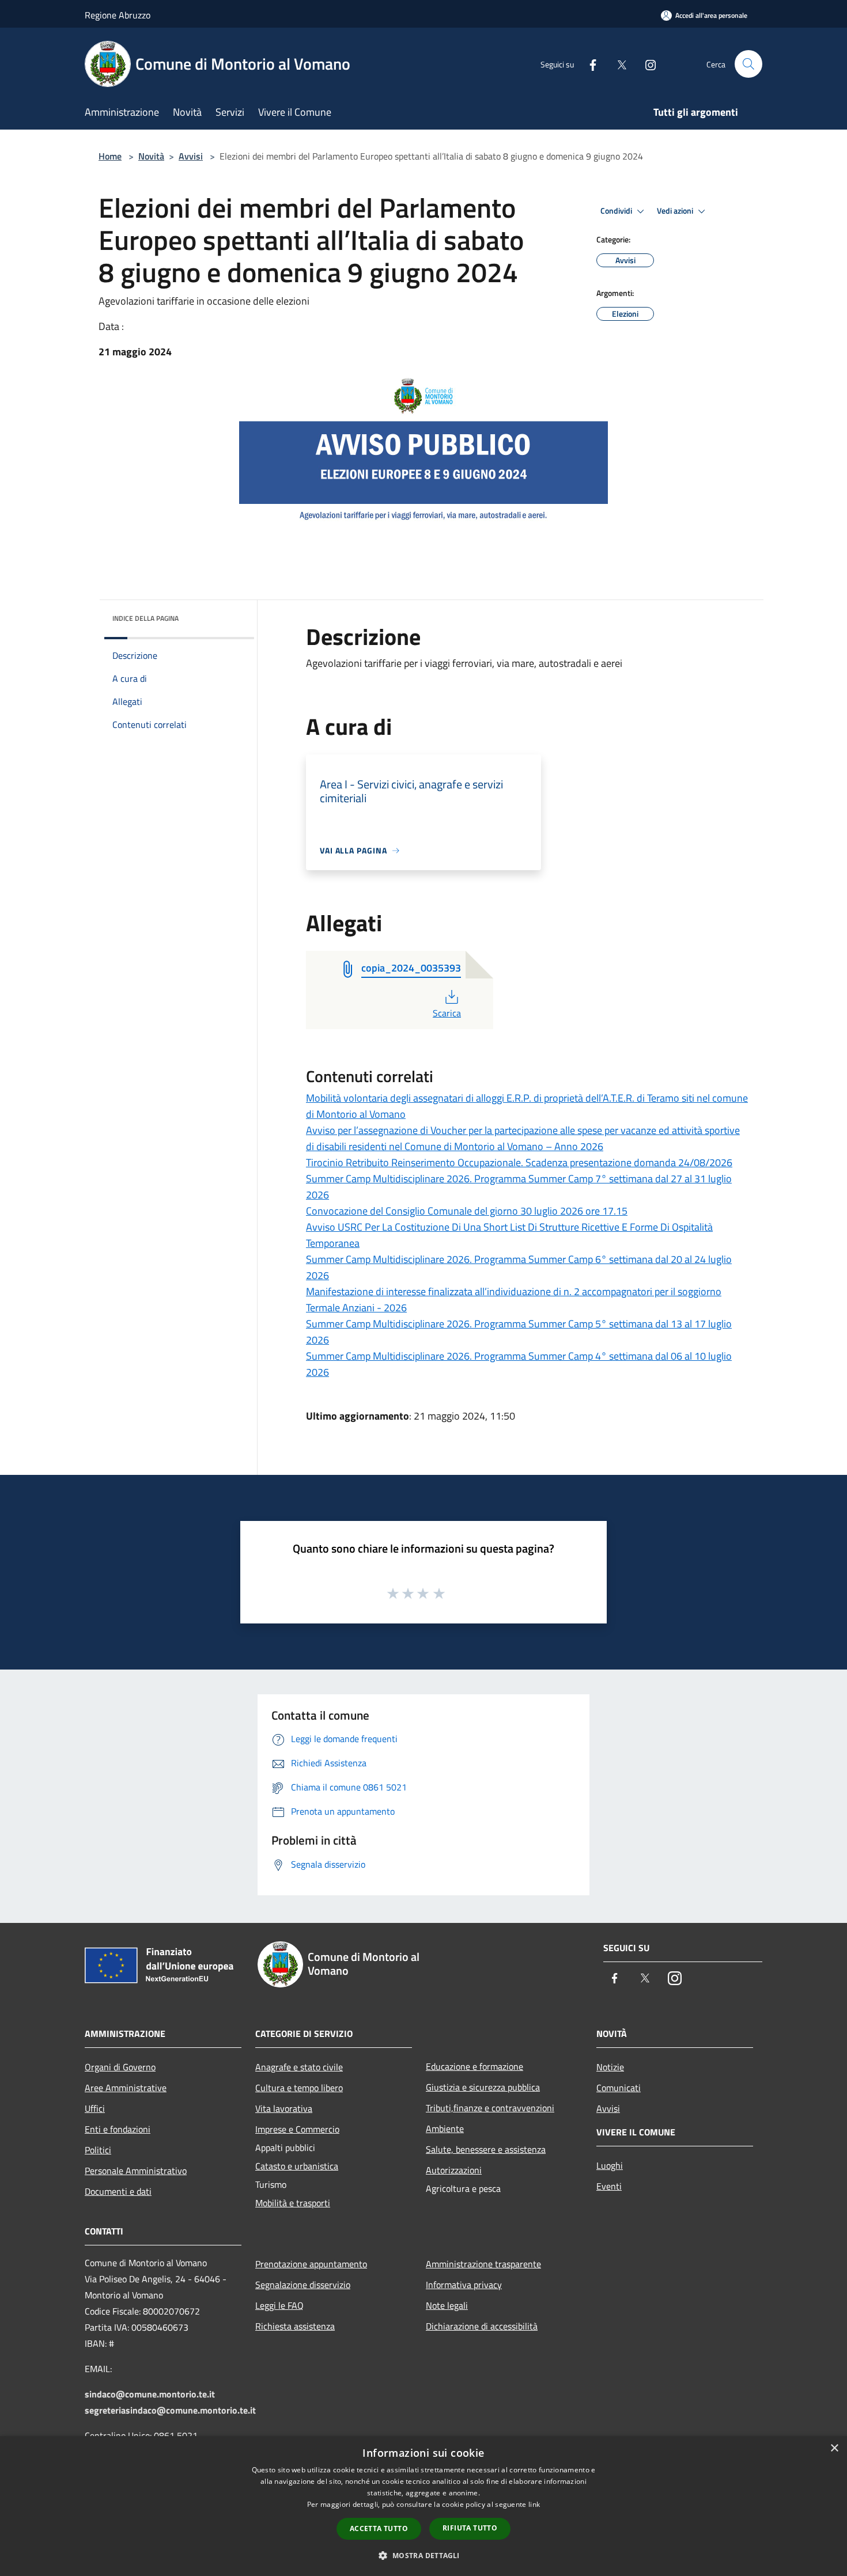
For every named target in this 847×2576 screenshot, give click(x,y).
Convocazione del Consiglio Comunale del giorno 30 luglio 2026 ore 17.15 (467, 1211)
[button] (423, 2555)
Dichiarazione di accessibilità (482, 2326)
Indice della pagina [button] (145, 618)
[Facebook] (588, 64)
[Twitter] (617, 64)
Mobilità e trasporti (293, 2203)
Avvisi (191, 156)
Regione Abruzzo (118, 15)
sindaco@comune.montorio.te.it (150, 2394)
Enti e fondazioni (118, 2129)
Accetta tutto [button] (379, 2528)
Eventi (609, 2186)
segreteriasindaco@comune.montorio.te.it (170, 2410)
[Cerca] (748, 64)
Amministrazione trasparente (483, 2264)
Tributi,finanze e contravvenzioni (490, 2108)
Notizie (610, 2067)
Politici (98, 2150)
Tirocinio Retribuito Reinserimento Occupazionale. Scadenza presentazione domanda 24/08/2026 (519, 1162)
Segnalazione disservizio (303, 2285)
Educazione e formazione (474, 2066)
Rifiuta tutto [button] (470, 2528)
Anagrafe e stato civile (299, 2067)
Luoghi (610, 2165)
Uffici (95, 2108)
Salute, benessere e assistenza (486, 2149)
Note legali (447, 2305)
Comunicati (619, 2088)
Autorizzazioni (454, 2170)
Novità (151, 156)
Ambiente (445, 2129)
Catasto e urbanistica (297, 2166)
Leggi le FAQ (279, 2305)
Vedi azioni (676, 211)
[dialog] (423, 2506)
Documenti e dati (118, 2191)
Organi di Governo (120, 2067)
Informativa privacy (464, 2285)
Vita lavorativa (284, 2108)
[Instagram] (646, 64)
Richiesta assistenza (295, 2326)
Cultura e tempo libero (299, 2088)
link (534, 2504)
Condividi (617, 211)
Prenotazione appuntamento (311, 2264)
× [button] (834, 2448)
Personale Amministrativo (136, 2171)
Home (110, 156)
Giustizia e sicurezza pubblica (483, 2087)
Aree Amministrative (126, 2088)
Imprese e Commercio (297, 2129)
